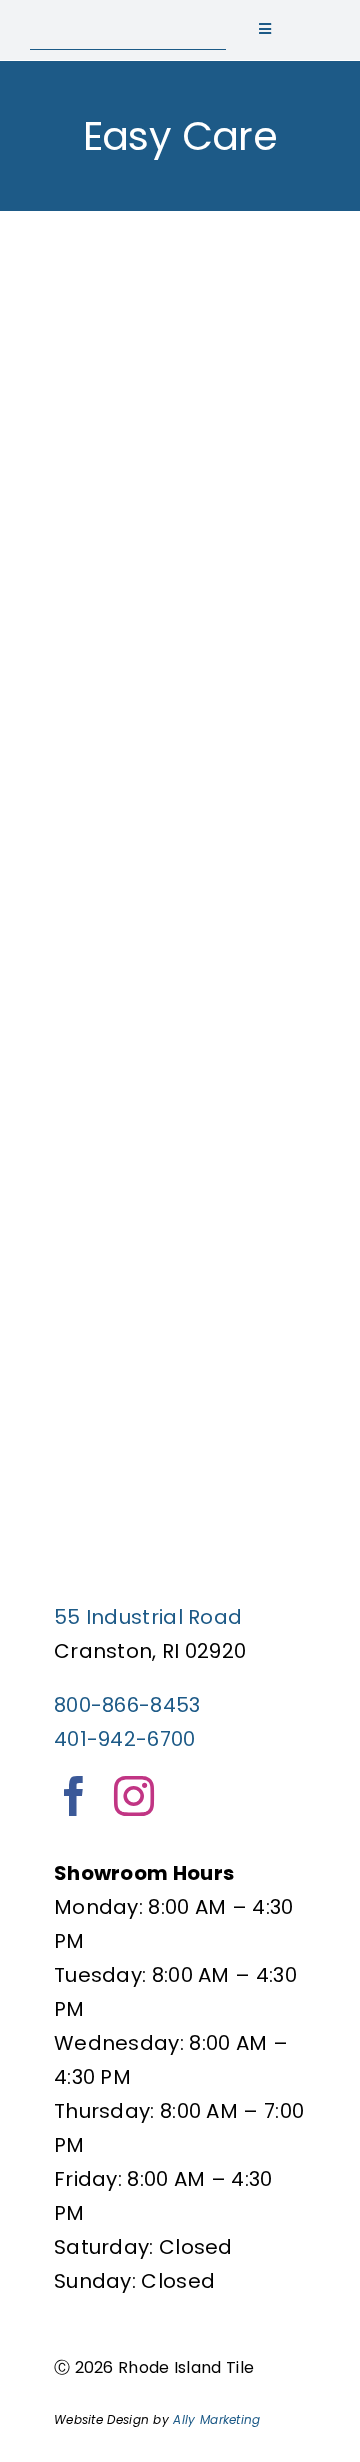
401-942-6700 (125, 1739)
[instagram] (134, 1796)
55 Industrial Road (148, 1617)
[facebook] (74, 1796)
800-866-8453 (127, 1705)
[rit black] (128, 20)
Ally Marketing (216, 2419)
